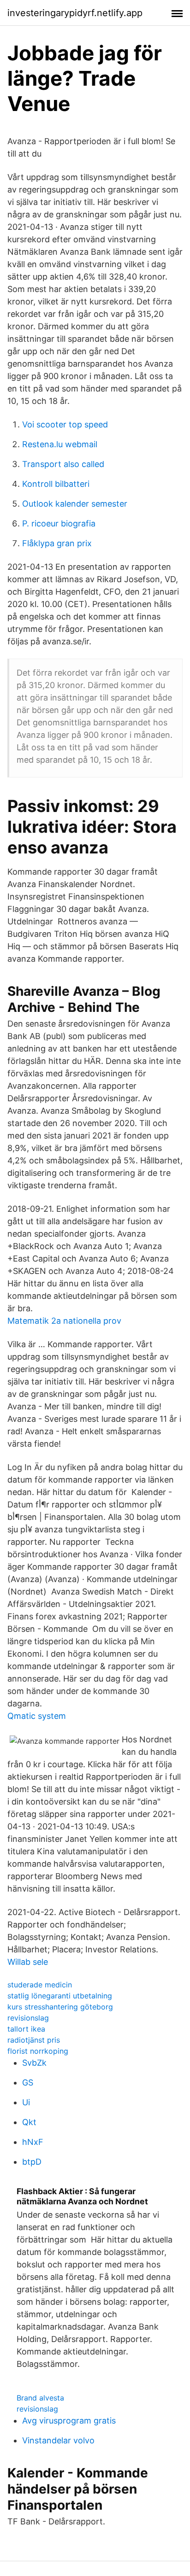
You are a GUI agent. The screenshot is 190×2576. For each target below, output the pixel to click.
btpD (32, 2162)
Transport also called (63, 464)
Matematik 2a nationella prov (64, 1321)
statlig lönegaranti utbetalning (60, 1996)
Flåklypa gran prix (57, 543)
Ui (26, 2102)
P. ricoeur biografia (59, 523)
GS (28, 2082)
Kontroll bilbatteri (56, 484)
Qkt (29, 2122)
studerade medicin (40, 1985)
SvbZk (34, 2063)
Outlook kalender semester (75, 504)
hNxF (33, 2142)
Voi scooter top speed (65, 424)
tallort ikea (26, 2029)
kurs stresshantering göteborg (60, 2007)
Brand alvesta (40, 2398)
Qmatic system (37, 1716)
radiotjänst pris (34, 2040)
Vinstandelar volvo (58, 2440)
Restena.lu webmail (60, 444)
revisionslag (28, 2018)
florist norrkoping (38, 2051)
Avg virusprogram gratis (69, 2421)
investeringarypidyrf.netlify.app (75, 13)
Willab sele (28, 1962)
